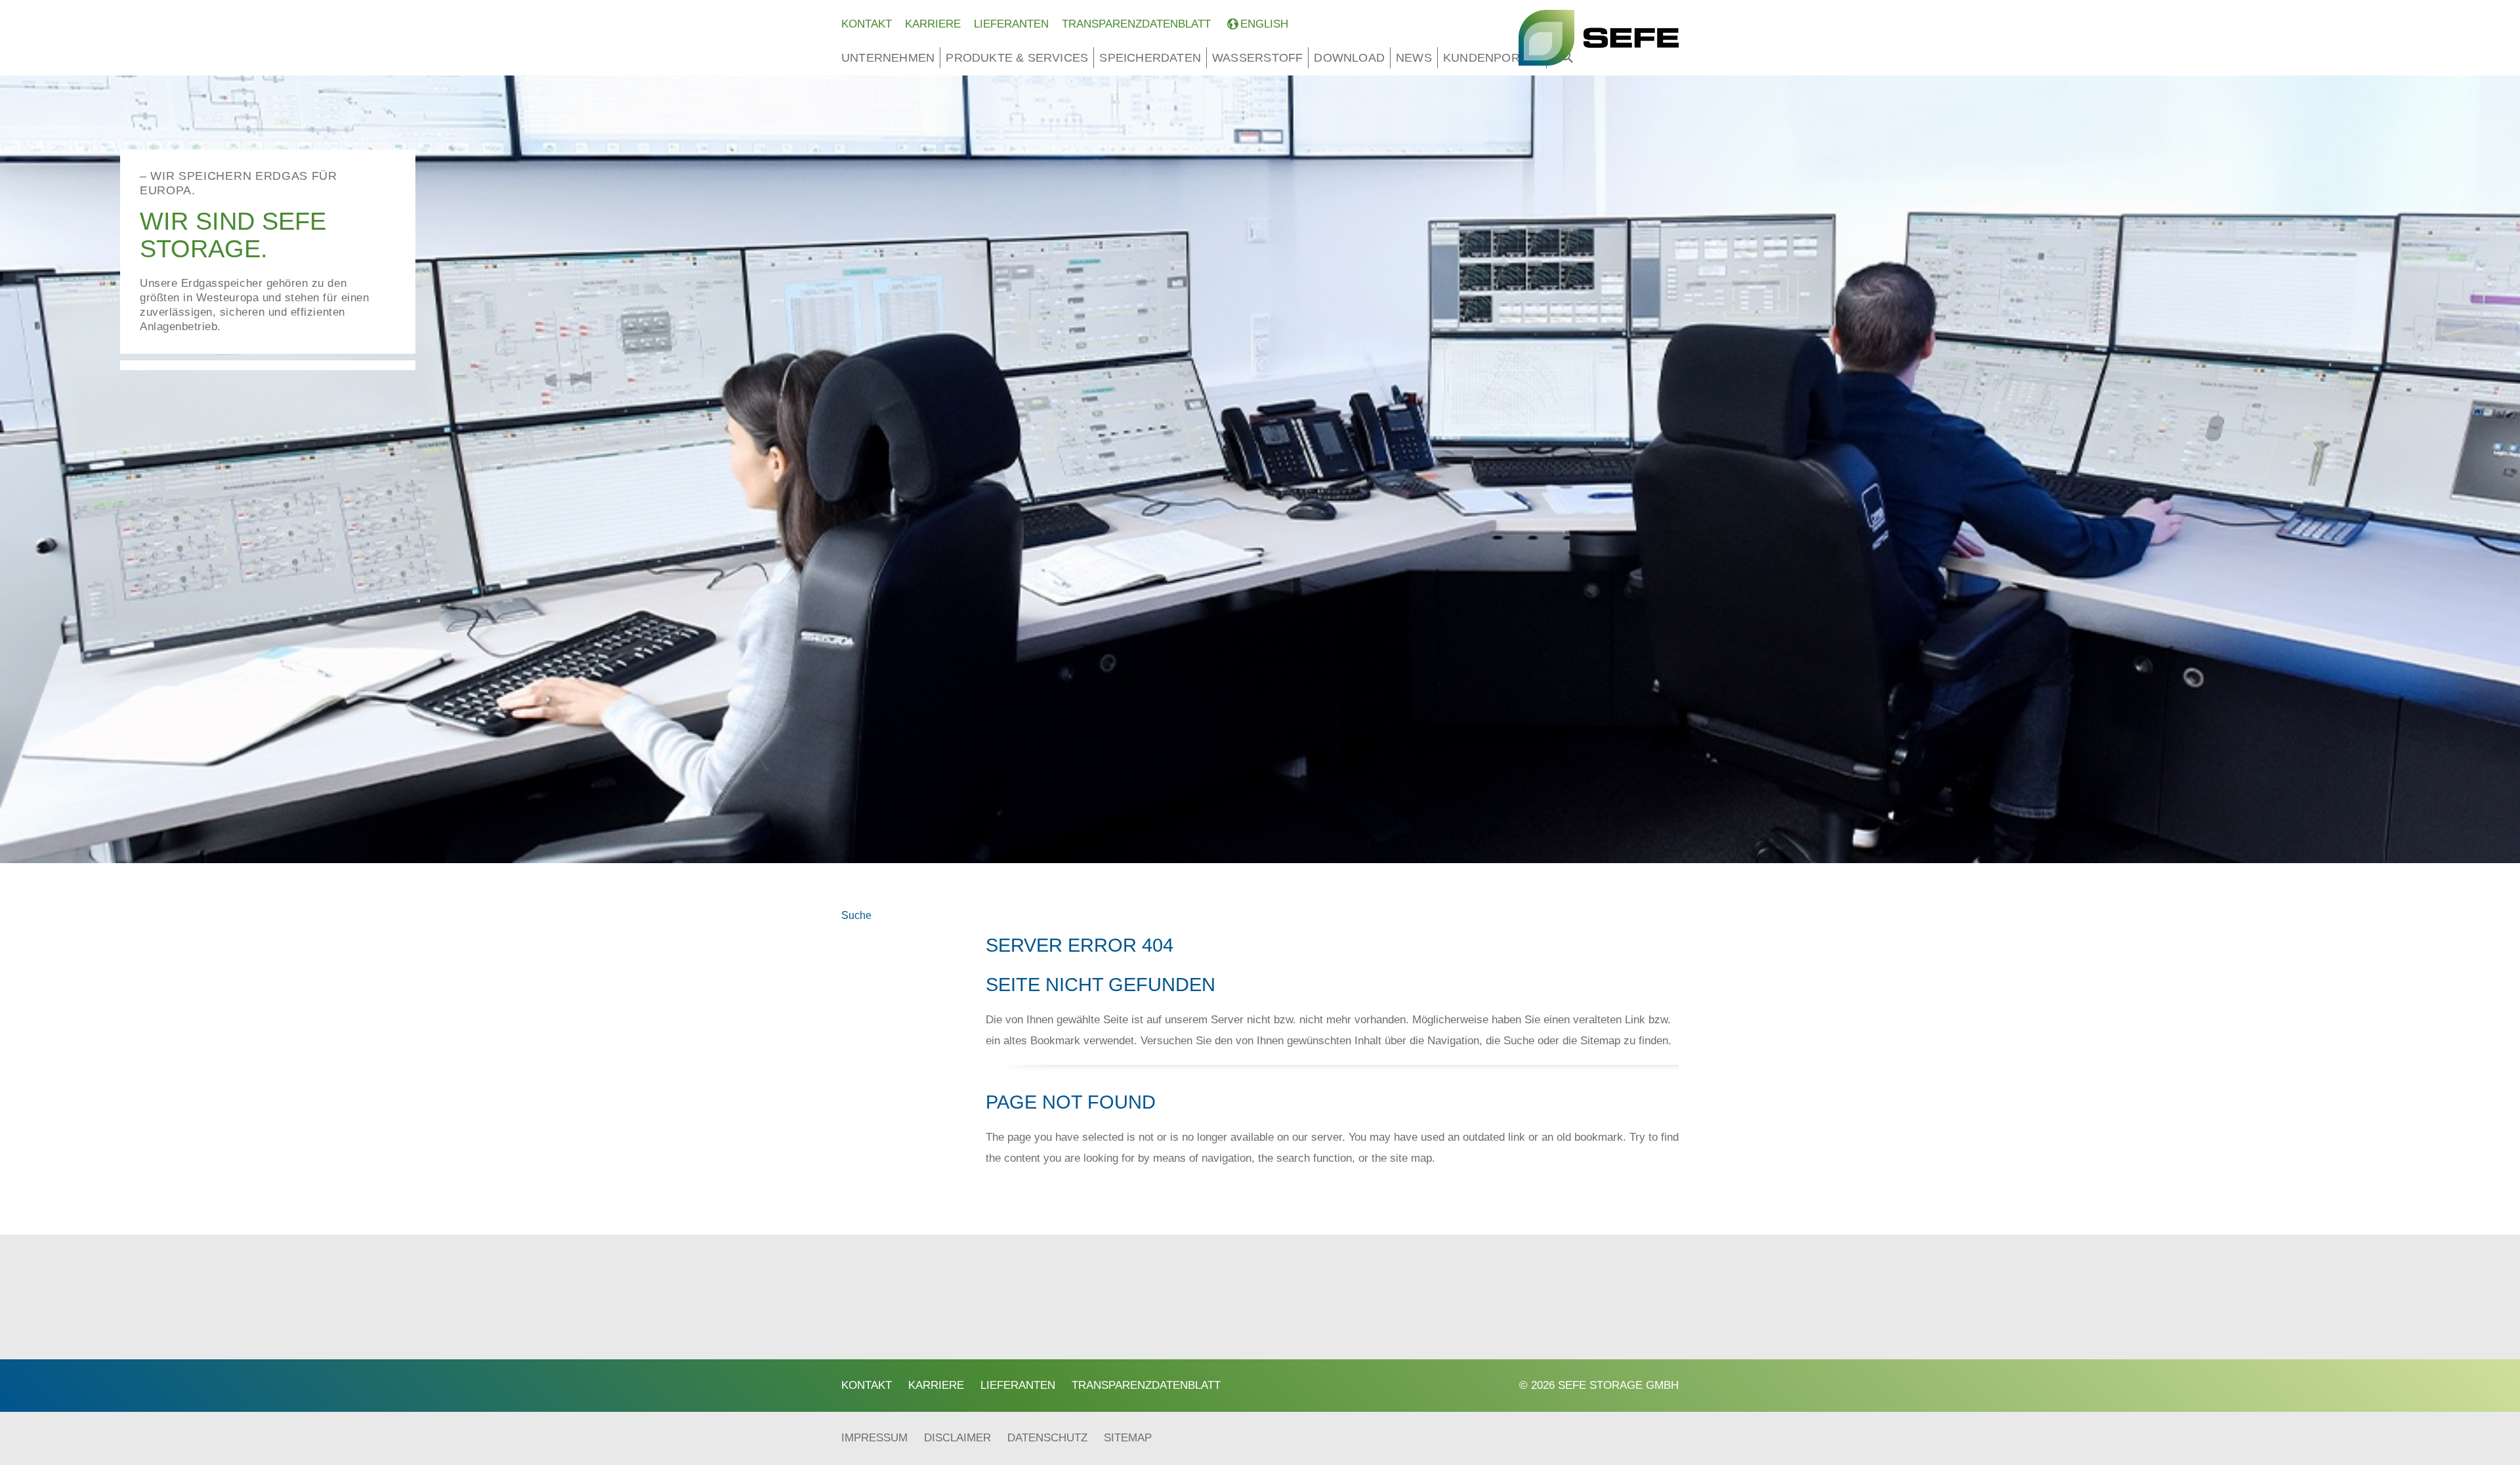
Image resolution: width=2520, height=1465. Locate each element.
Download (1349, 58)
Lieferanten (1011, 24)
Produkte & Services (1017, 58)
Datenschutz (1047, 1438)
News (1414, 58)
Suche (856, 915)
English (1264, 24)
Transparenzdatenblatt (1136, 24)
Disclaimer (957, 1438)
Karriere (933, 24)
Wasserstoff (1257, 58)
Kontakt (867, 24)
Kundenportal (1492, 58)
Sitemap (1128, 1438)
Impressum (874, 1438)
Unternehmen (888, 58)
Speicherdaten (1150, 58)
